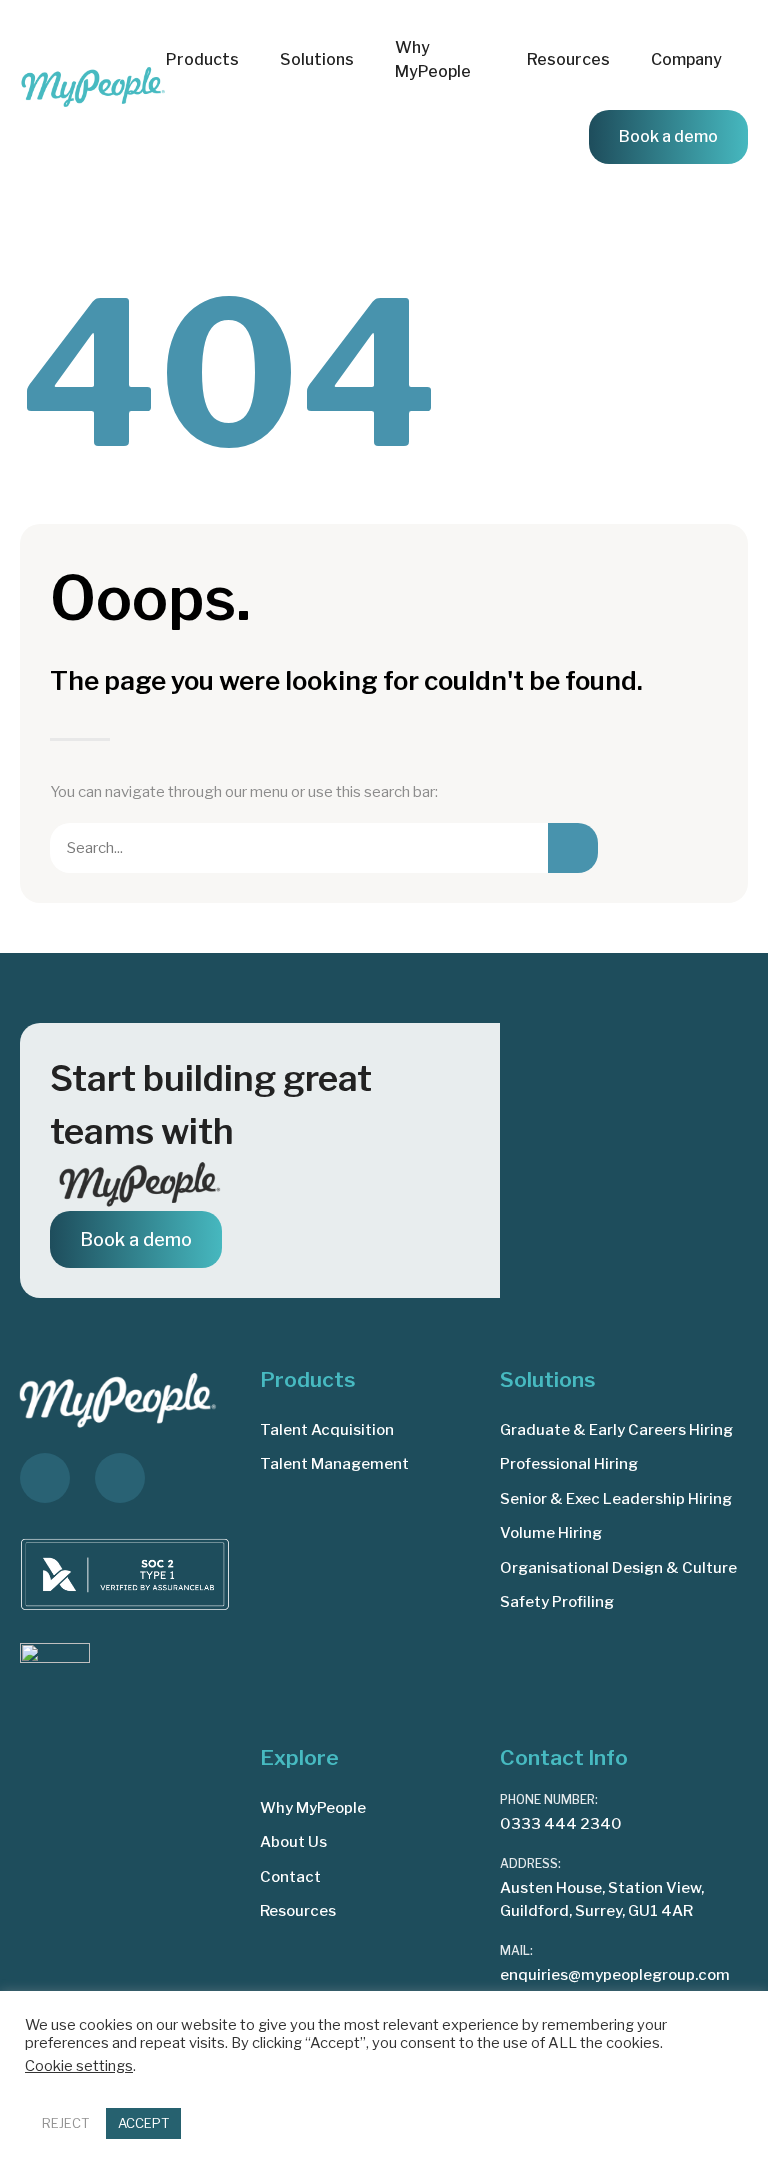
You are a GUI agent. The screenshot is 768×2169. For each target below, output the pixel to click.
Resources (298, 1911)
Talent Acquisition (327, 1430)
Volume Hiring (551, 1533)
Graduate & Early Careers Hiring (616, 1430)
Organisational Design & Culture (618, 1568)
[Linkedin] (45, 1478)
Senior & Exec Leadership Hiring (616, 1499)
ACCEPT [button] (143, 2123)
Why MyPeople (433, 59)
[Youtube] (120, 1478)
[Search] (573, 848)
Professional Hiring (569, 1464)
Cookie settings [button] (79, 2066)
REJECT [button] (65, 2123)
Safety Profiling (557, 1602)
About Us (293, 1842)
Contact (290, 1877)
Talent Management (334, 1464)
